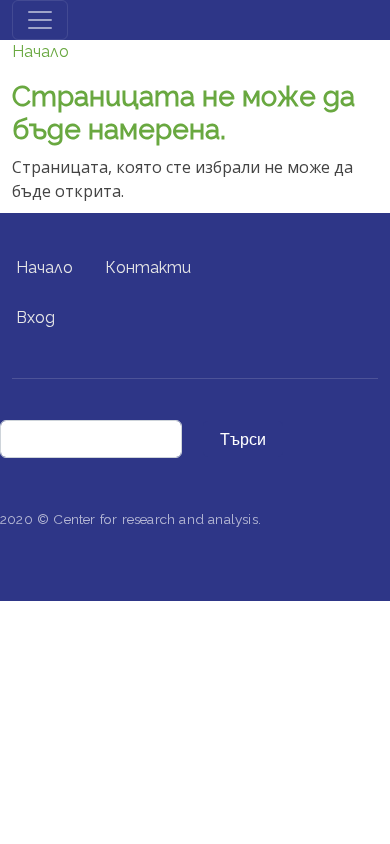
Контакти (148, 267)
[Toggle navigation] (40, 20)
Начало (40, 51)
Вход (35, 317)
